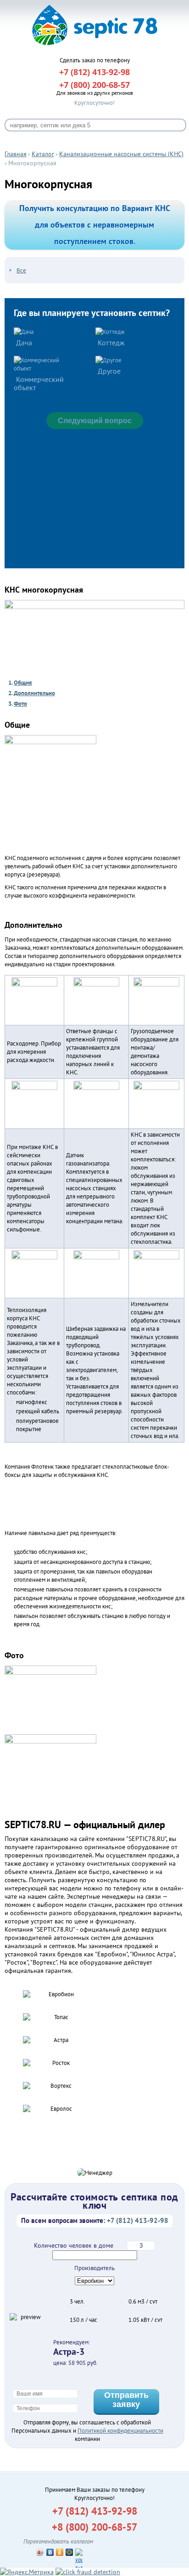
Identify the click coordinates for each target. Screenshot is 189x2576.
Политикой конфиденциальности (120, 2431)
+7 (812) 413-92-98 (95, 2511)
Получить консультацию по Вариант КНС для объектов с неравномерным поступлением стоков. (95, 225)
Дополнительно (34, 693)
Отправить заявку (126, 2400)
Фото (20, 704)
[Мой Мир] (69, 2552)
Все (21, 270)
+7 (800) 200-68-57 (94, 85)
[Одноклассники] (60, 2552)
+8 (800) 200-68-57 (94, 2527)
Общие (23, 683)
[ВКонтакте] (50, 2552)
